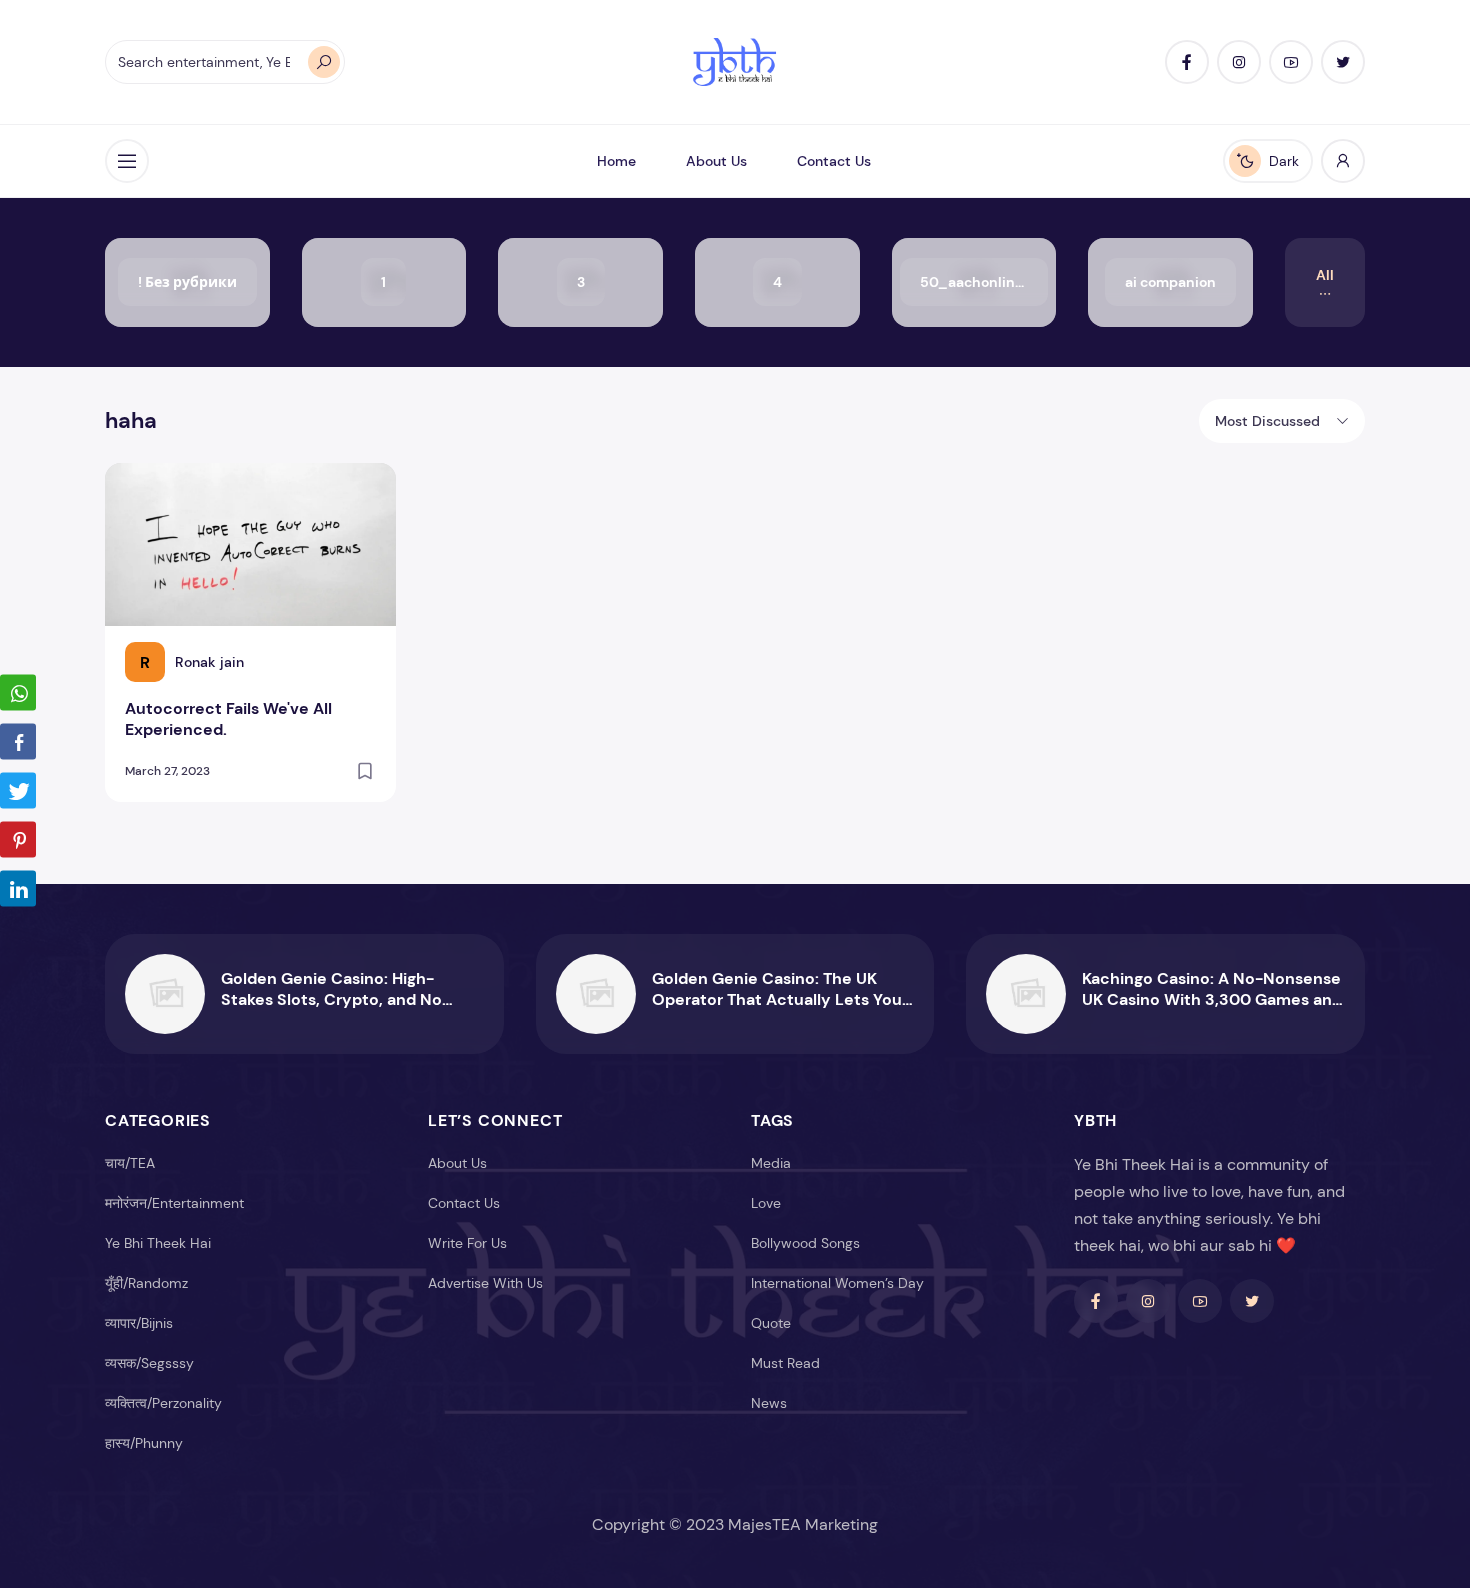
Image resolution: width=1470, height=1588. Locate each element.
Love (766, 1203)
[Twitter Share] (18, 791)
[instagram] (1239, 62)
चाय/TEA (130, 1163)
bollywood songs (805, 1243)
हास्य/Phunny (144, 1443)
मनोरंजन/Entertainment (174, 1203)
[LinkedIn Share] (18, 889)
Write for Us (467, 1243)
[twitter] (1343, 62)
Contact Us (834, 161)
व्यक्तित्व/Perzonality (163, 1403)
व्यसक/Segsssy (149, 1363)
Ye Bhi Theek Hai (158, 1243)
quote (771, 1323)
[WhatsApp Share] (18, 693)
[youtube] (1291, 62)
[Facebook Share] (18, 742)
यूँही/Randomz (146, 1283)
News (769, 1403)
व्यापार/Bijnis (139, 1323)
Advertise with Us (485, 1283)
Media (771, 1163)
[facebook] (1187, 62)
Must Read (785, 1363)
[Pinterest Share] (18, 840)
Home (616, 161)
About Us (716, 161)
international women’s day (837, 1283)
